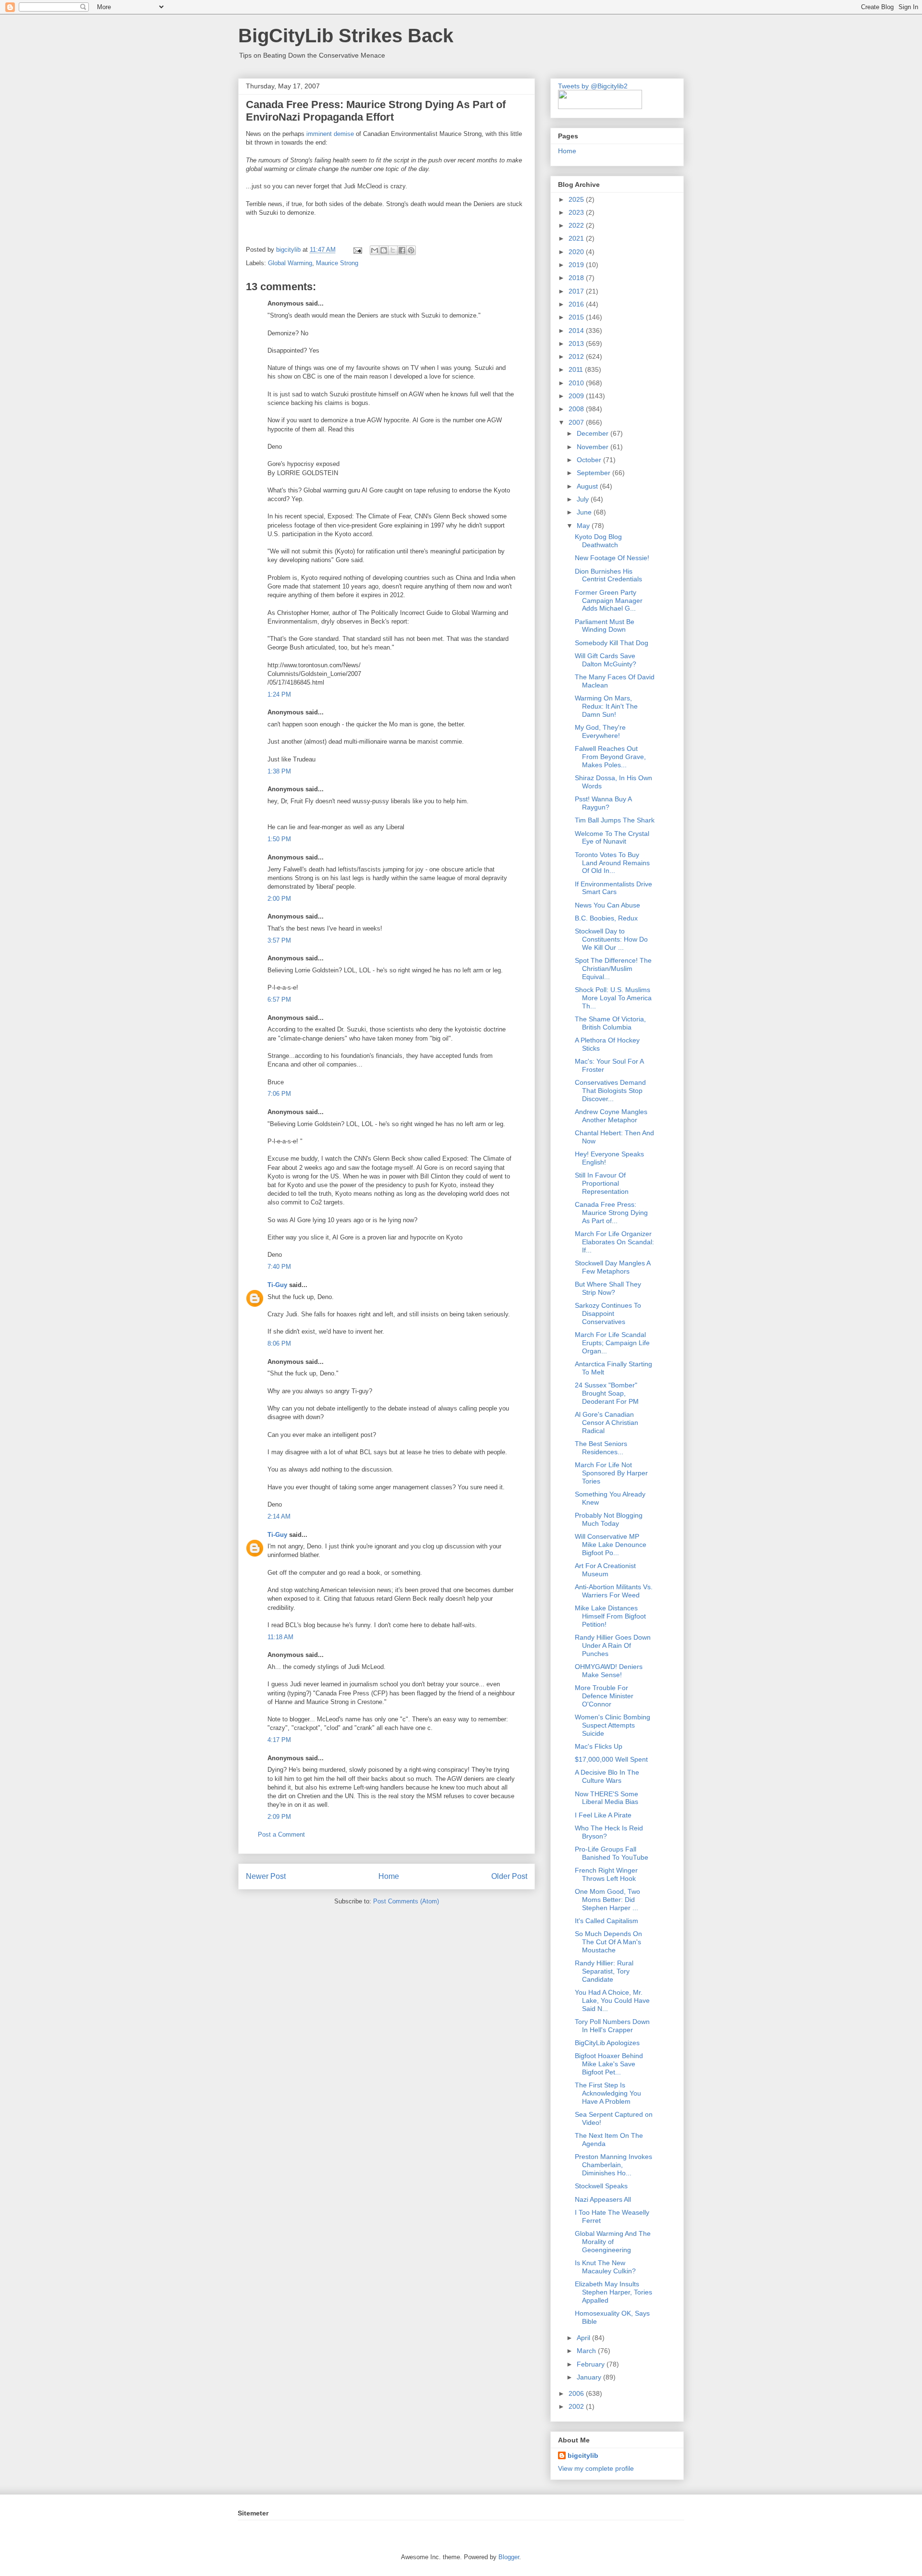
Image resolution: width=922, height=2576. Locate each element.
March (587, 2351)
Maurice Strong (337, 263)
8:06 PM (279, 1343)
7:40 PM (279, 1267)
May (584, 526)
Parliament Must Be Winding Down (605, 626)
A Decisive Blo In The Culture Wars (607, 1776)
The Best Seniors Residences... (601, 1448)
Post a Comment (281, 1834)
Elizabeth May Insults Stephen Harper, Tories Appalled (613, 2292)
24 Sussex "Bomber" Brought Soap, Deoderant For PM (607, 1393)
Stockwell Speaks (601, 2186)
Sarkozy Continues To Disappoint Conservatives (608, 1313)
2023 (577, 212)
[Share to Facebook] (402, 250)
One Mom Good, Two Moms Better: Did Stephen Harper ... (607, 1900)
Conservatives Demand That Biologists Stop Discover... (610, 1091)
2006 (577, 2393)
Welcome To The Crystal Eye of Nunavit (612, 838)
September (594, 473)
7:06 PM (279, 1094)
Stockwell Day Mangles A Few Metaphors (613, 1267)
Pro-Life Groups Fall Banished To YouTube (612, 1853)
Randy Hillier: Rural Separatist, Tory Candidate (604, 1971)
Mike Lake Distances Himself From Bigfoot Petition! (610, 1616)
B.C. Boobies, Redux (606, 918)
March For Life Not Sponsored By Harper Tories (611, 1473)
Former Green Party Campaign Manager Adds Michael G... (609, 601)
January (590, 2377)
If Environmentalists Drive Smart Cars (613, 888)
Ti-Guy (277, 1285)
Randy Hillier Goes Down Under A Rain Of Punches (613, 1645)
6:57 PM (279, 1000)
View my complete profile (596, 2468)
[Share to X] (393, 250)
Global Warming (290, 263)
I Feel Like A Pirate (603, 1815)
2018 (577, 278)
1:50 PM (279, 839)
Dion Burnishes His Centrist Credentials (608, 575)
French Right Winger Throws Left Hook (606, 1874)
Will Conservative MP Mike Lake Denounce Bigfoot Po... (611, 1545)
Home (389, 1876)
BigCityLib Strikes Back (346, 36)
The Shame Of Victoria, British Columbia (610, 1023)
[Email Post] (357, 250)
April (584, 2338)
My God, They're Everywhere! (600, 731)
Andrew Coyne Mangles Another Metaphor (611, 1116)
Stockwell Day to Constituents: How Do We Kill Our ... (611, 939)
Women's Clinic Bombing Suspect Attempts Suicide (613, 1725)
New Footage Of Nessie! (612, 558)
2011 (577, 369)
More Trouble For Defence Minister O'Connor (604, 1696)
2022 (577, 225)
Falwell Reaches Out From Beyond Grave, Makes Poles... (610, 757)
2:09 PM (279, 1817)
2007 (577, 422)
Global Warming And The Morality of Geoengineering (613, 2242)
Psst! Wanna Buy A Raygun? (603, 803)
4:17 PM (279, 1740)
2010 (577, 383)
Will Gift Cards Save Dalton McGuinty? (606, 660)
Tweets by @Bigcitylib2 (593, 86)
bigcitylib (289, 250)
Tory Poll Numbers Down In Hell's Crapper (612, 2026)
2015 (577, 317)
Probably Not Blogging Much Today (609, 1519)
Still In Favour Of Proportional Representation (602, 1183)
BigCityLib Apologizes (607, 2043)
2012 (577, 356)
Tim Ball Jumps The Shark (615, 820)
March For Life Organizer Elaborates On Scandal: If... (614, 1242)
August (588, 486)
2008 (577, 409)
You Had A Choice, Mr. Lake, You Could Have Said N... (612, 2000)
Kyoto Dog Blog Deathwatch (598, 541)
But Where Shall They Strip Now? (608, 1288)
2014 (577, 331)
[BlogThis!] (384, 250)
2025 (577, 199)
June (585, 512)
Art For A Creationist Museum (605, 1570)
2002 (577, 2406)
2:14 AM (279, 1516)
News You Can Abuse (607, 905)
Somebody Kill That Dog (612, 643)
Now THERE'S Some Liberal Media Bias (607, 1798)
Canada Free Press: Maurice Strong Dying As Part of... (611, 1213)
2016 (577, 304)
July (584, 499)
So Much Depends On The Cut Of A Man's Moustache (608, 1942)
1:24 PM (279, 694)
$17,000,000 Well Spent (611, 1759)
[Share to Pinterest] (411, 250)
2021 (577, 238)
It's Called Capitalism (607, 1921)
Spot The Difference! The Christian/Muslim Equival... (613, 969)
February (592, 2364)
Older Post (509, 1876)
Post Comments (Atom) (406, 1901)
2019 (577, 265)
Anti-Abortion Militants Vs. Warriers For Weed (614, 1591)
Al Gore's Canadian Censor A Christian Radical (607, 1423)
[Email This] (375, 250)
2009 (577, 396)
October (590, 460)
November (594, 447)
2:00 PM (279, 899)
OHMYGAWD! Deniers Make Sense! (609, 1671)
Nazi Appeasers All (603, 2199)
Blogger (509, 2557)
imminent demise (331, 134)
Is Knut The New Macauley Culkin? (605, 2267)
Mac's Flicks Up (599, 1746)
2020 (577, 252)
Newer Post (266, 1876)
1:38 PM (279, 771)
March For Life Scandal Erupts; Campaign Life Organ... (612, 1343)
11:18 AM (280, 1637)
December (594, 433)
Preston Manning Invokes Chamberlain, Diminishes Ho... (613, 2165)
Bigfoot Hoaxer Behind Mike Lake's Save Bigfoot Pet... (609, 2064)
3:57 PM (279, 940)
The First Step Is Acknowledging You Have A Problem (608, 2093)
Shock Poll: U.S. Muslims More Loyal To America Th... (613, 998)
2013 (577, 343)
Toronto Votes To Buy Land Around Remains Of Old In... (612, 863)
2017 (577, 291)
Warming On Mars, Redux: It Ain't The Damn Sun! (606, 706)
